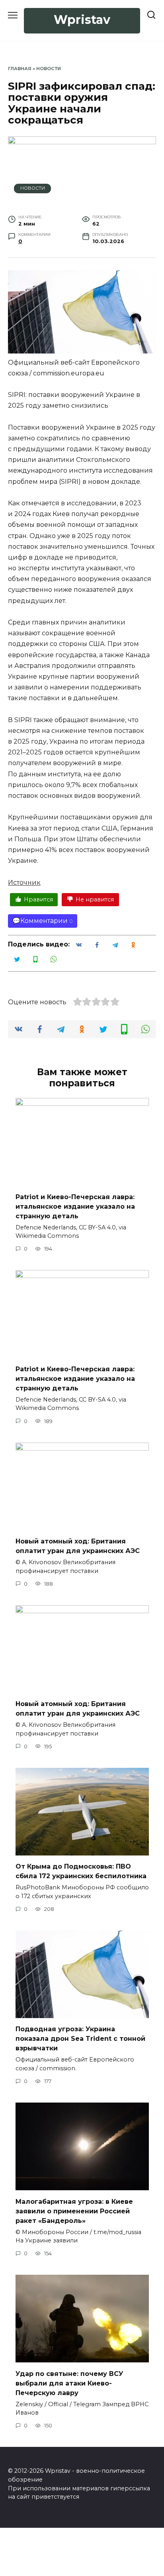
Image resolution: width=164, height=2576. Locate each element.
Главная (20, 69)
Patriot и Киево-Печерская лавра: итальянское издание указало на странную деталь (75, 1206)
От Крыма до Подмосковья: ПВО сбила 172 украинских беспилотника (81, 1871)
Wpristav (82, 20)
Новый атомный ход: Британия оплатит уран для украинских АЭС (78, 1546)
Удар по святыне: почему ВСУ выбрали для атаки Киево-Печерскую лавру (69, 2383)
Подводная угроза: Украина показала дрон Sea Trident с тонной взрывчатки (80, 2039)
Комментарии (44, 921)
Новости (49, 69)
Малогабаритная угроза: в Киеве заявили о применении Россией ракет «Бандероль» (74, 2211)
